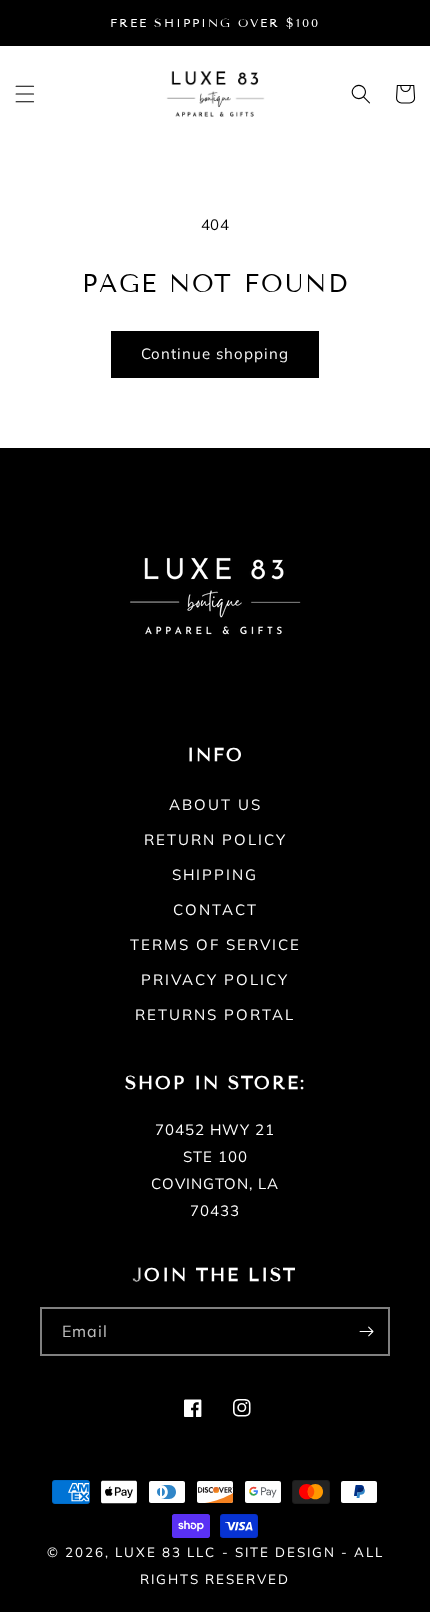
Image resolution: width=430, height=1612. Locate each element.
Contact (215, 909)
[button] (25, 94)
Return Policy (215, 839)
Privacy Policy (215, 979)
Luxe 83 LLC (165, 1552)
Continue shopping (215, 353)
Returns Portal (215, 1014)
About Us (215, 804)
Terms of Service (215, 944)
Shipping (215, 874)
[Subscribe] (366, 1331)
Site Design (285, 1552)
